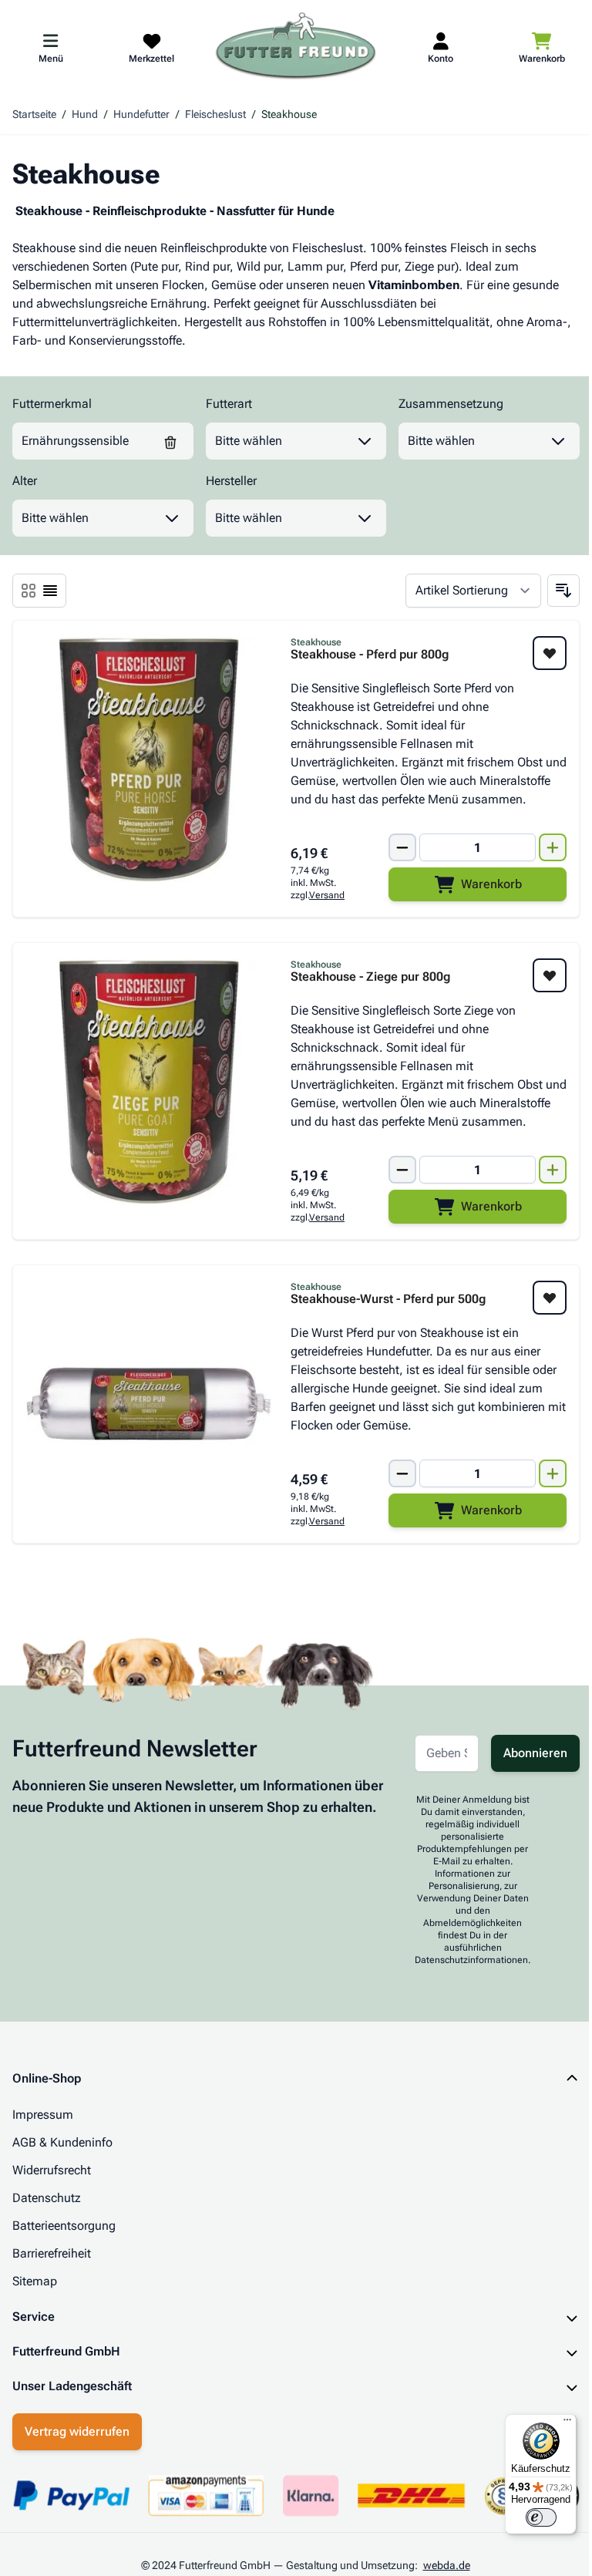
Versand (327, 895)
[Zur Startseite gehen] (296, 47)
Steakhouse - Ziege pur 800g (370, 977)
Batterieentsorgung (64, 2226)
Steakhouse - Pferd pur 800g (370, 655)
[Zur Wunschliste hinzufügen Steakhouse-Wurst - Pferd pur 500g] (550, 1298)
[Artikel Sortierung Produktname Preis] (473, 591)
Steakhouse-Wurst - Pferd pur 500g (388, 1299)
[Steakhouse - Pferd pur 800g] (149, 759)
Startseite (34, 114)
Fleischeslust (215, 114)
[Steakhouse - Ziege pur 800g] (149, 1082)
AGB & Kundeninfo (62, 2142)
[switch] (530, 2517)
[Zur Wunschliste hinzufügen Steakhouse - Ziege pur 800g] (550, 975)
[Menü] (556, 2423)
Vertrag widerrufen (77, 2468)
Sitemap (35, 2281)
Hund (85, 114)
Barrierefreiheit (52, 2253)
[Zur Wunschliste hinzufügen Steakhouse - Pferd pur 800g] (550, 653)
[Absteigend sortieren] (563, 591)
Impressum (43, 2115)
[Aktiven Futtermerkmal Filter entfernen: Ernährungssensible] (170, 441)
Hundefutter (141, 114)
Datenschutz (47, 2198)
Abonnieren (535, 1753)
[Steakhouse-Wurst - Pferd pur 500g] (149, 1404)
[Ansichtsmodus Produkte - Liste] (29, 591)
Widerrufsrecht (52, 2170)
